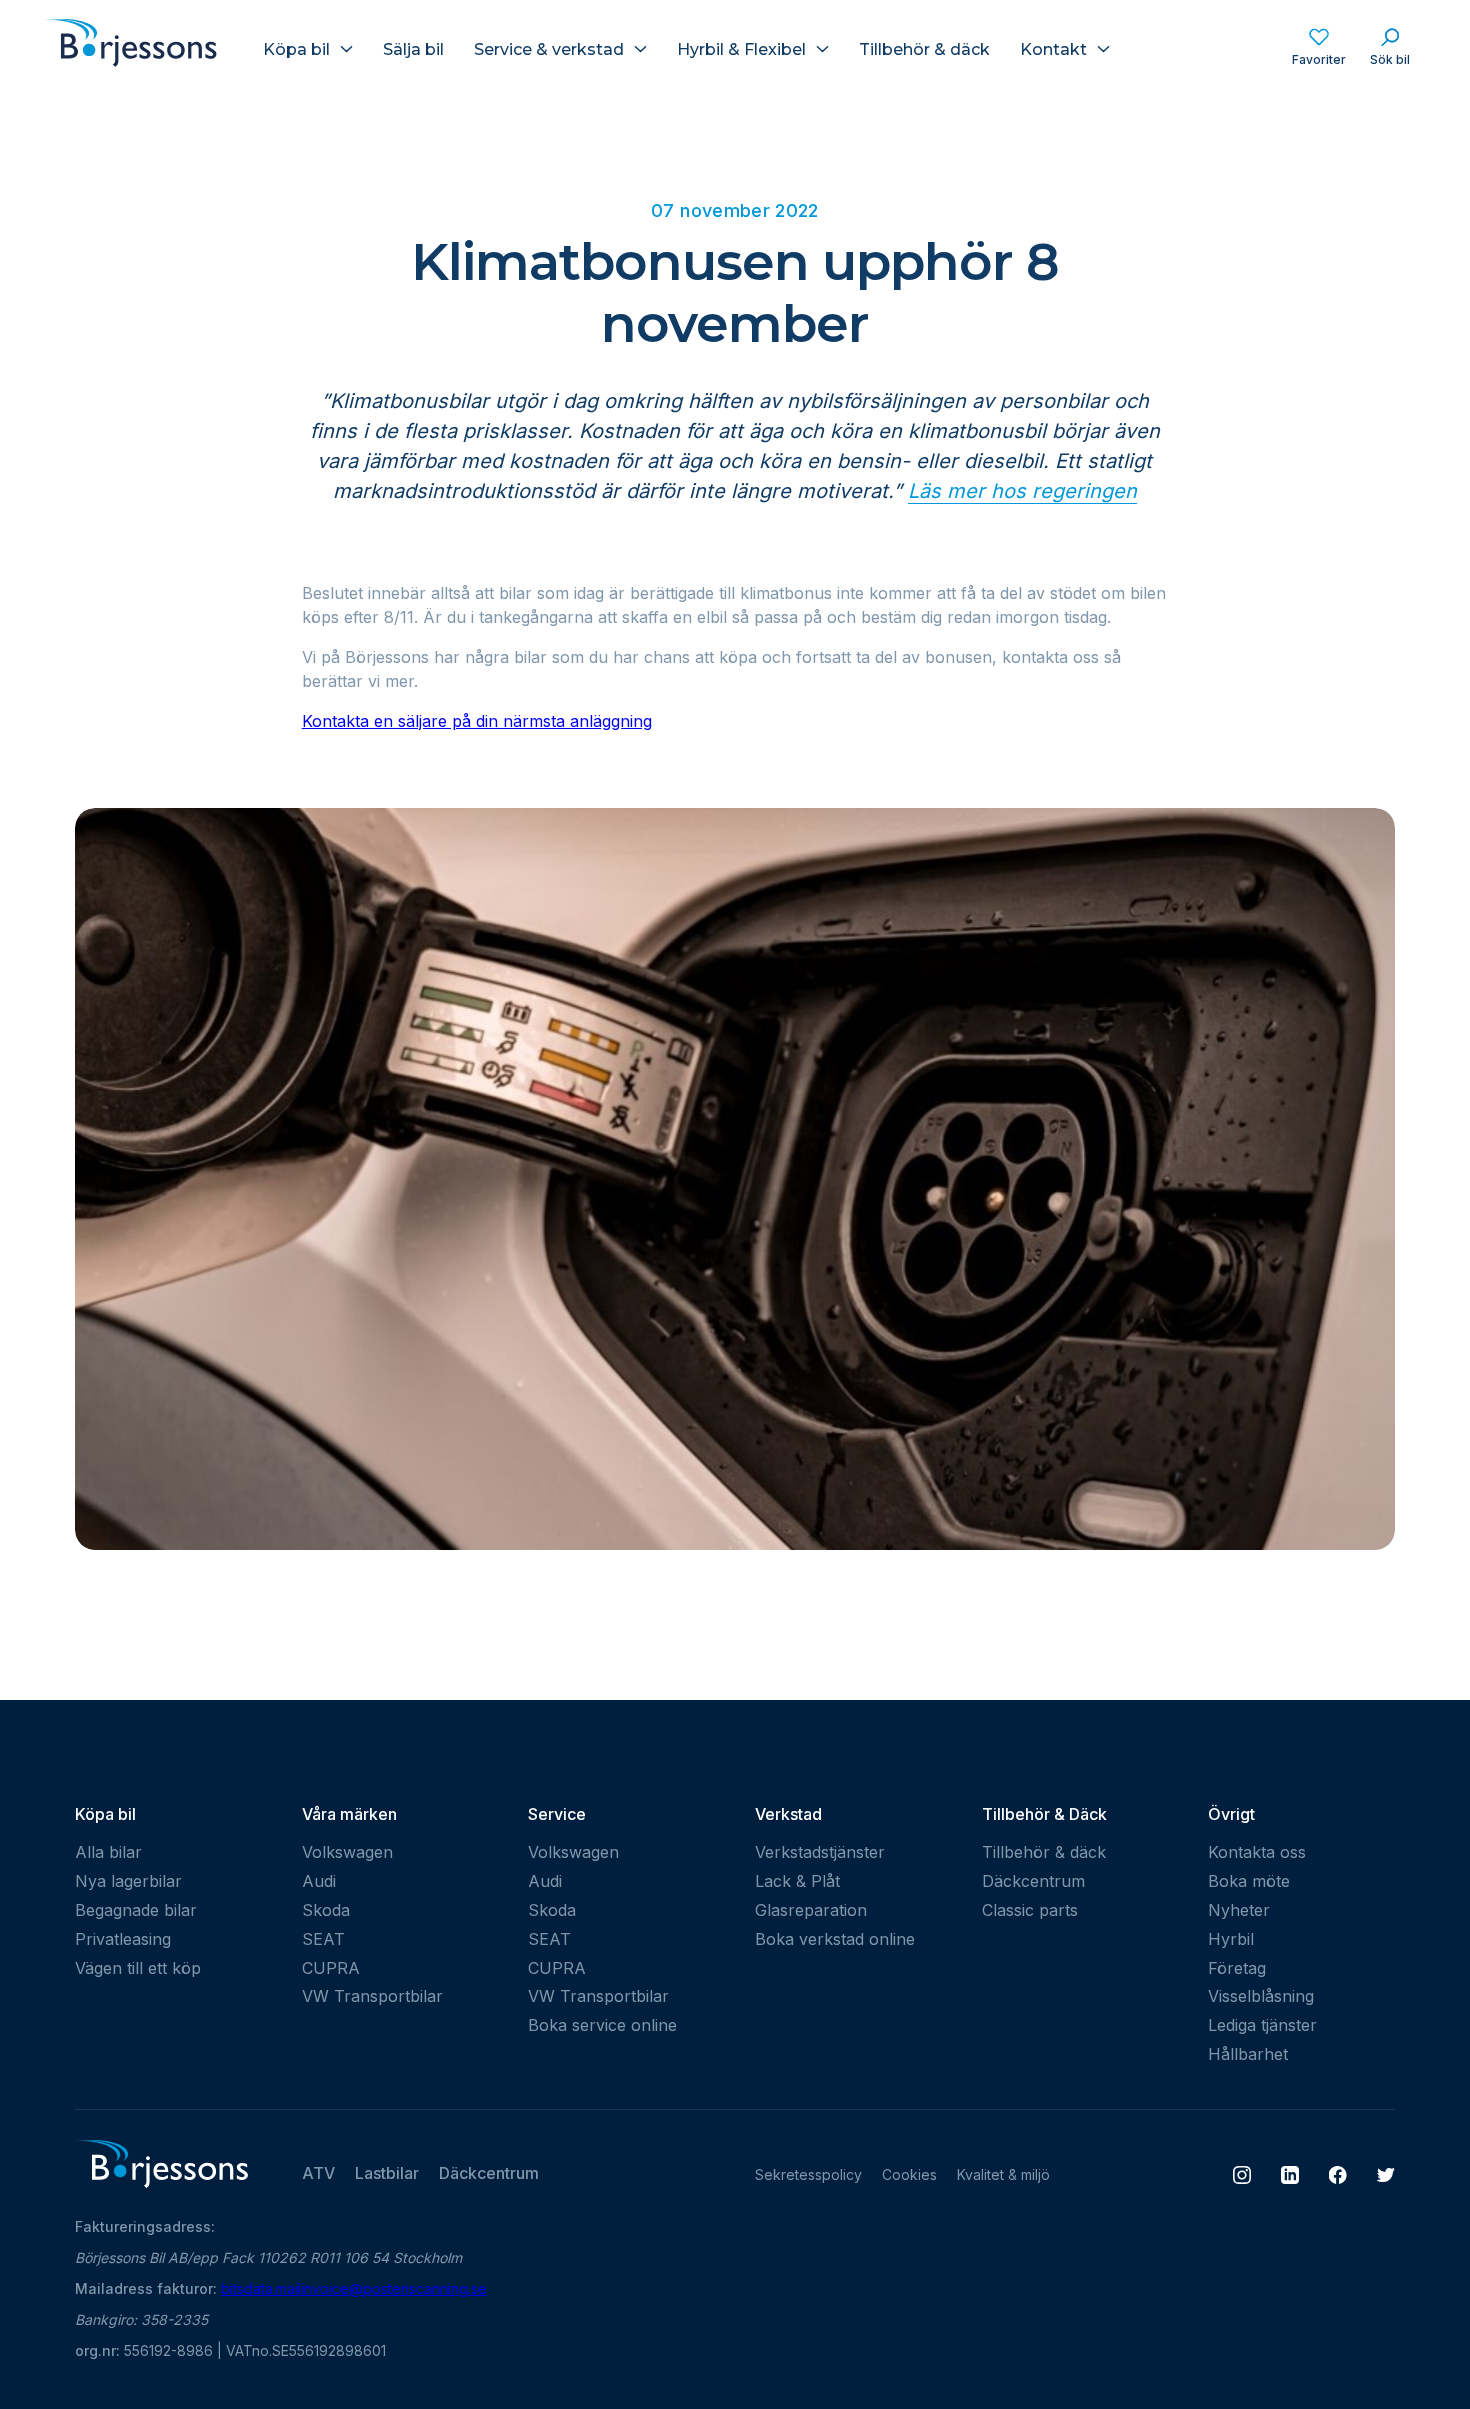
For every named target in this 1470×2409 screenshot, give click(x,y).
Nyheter (1239, 1910)
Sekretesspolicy (808, 2174)
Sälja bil (413, 49)
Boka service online (602, 2025)
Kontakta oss (1257, 1852)
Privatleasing (123, 1939)
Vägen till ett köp (138, 1968)
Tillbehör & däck (924, 49)
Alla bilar (108, 1852)
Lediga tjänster (1262, 2025)
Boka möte (1249, 1881)
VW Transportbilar (372, 1996)
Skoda (326, 1910)
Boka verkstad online (835, 1939)
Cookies (909, 2174)
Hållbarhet (1248, 2054)
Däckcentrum (1033, 1881)
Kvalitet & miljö (1003, 2174)
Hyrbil (1231, 1939)
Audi (319, 1881)
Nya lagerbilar (128, 1881)
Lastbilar (387, 2173)
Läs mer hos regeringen (1022, 491)
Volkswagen (347, 1852)
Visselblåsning (1261, 1996)
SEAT (323, 1939)
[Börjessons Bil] (161, 49)
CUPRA (331, 1968)
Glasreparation (811, 1910)
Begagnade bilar (136, 1910)
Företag (1237, 1968)
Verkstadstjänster (820, 1852)
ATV (318, 2173)
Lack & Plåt (797, 1881)
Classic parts (1030, 1910)
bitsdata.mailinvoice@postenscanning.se (354, 2288)
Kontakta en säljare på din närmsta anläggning (477, 721)
